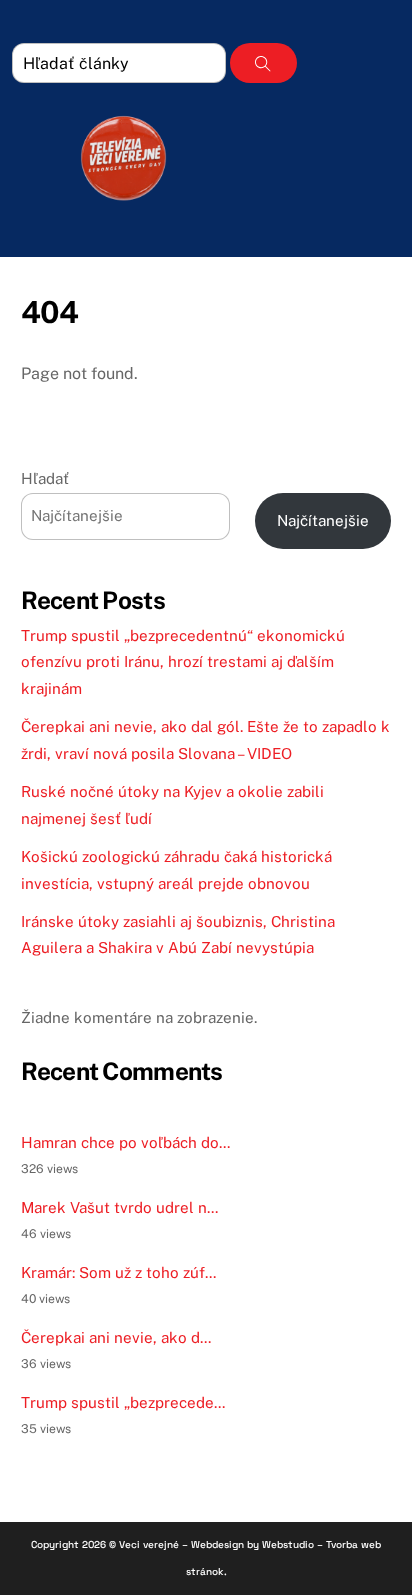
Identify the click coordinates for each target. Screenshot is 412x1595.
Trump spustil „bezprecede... (123, 1402)
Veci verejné (149, 1544)
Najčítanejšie (323, 520)
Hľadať (45, 478)
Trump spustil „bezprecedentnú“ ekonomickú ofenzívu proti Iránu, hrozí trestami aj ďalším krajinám (183, 662)
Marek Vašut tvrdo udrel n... (119, 1207)
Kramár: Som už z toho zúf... (118, 1272)
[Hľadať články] (263, 63)
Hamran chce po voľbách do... (125, 1142)
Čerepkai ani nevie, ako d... (116, 1337)
